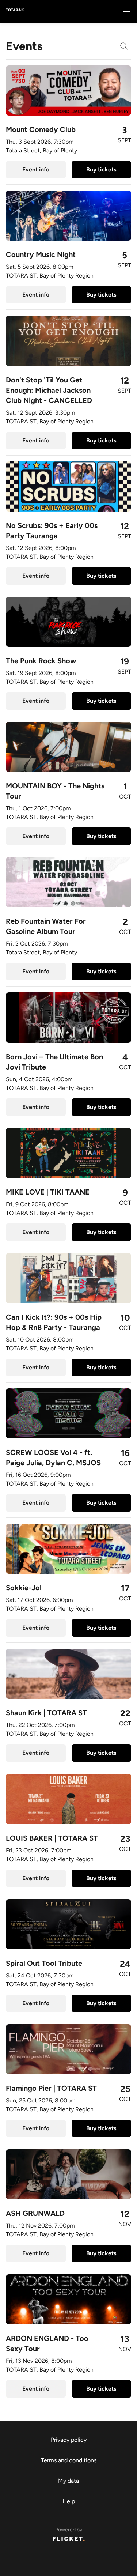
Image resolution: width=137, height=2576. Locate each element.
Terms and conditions (69, 2460)
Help (69, 2501)
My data (68, 2481)
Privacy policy (69, 2440)
